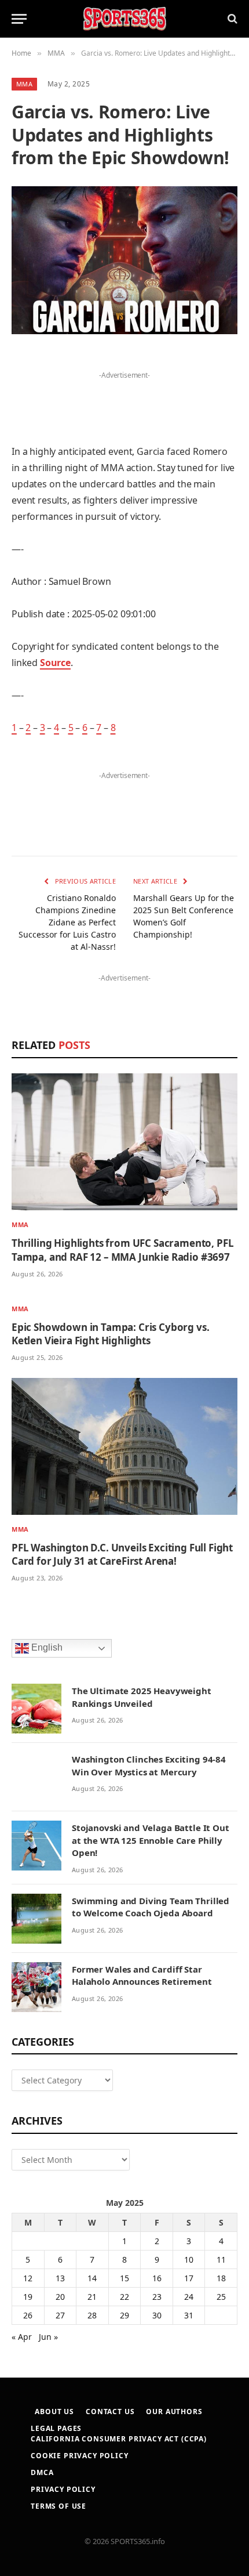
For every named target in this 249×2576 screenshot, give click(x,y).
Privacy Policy (63, 2489)
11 (221, 2260)
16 (157, 2278)
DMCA (42, 2472)
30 (157, 2315)
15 (124, 2278)
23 (157, 2297)
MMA (24, 84)
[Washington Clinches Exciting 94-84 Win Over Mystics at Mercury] (36, 1777)
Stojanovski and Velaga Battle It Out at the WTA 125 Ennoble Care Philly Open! (151, 1840)
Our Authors (174, 2412)
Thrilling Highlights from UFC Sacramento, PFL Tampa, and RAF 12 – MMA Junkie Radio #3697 (122, 1250)
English (46, 1648)
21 (92, 2297)
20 (60, 2297)
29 (124, 2315)
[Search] (231, 19)
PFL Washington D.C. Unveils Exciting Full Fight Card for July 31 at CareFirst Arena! (122, 1554)
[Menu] (19, 19)
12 (28, 2278)
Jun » (48, 2337)
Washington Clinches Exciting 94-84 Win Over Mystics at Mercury (149, 1765)
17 (189, 2278)
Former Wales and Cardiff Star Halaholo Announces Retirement (142, 1975)
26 (28, 2315)
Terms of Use (58, 2506)
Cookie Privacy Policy (80, 2456)
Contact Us (110, 2412)
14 (92, 2278)
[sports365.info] (124, 19)
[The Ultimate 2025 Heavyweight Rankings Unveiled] (36, 1709)
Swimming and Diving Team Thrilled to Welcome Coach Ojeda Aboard (151, 1907)
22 (124, 2297)
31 (189, 2315)
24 (189, 2297)
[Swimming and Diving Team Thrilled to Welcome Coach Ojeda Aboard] (36, 1919)
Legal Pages (56, 2428)
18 (221, 2278)
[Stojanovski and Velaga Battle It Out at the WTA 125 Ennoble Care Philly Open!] (36, 1846)
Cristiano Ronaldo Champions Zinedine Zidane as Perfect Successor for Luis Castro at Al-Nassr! (67, 922)
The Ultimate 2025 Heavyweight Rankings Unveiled (142, 1697)
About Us (54, 2412)
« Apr (22, 2337)
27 (60, 2315)
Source (55, 663)
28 (92, 2315)
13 (60, 2278)
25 (221, 2297)
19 (28, 2297)
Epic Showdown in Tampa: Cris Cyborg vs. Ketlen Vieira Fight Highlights (110, 1334)
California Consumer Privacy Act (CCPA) (119, 2439)
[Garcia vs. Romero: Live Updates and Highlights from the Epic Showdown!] (124, 260)
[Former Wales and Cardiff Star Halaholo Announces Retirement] (36, 1987)
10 (189, 2260)
